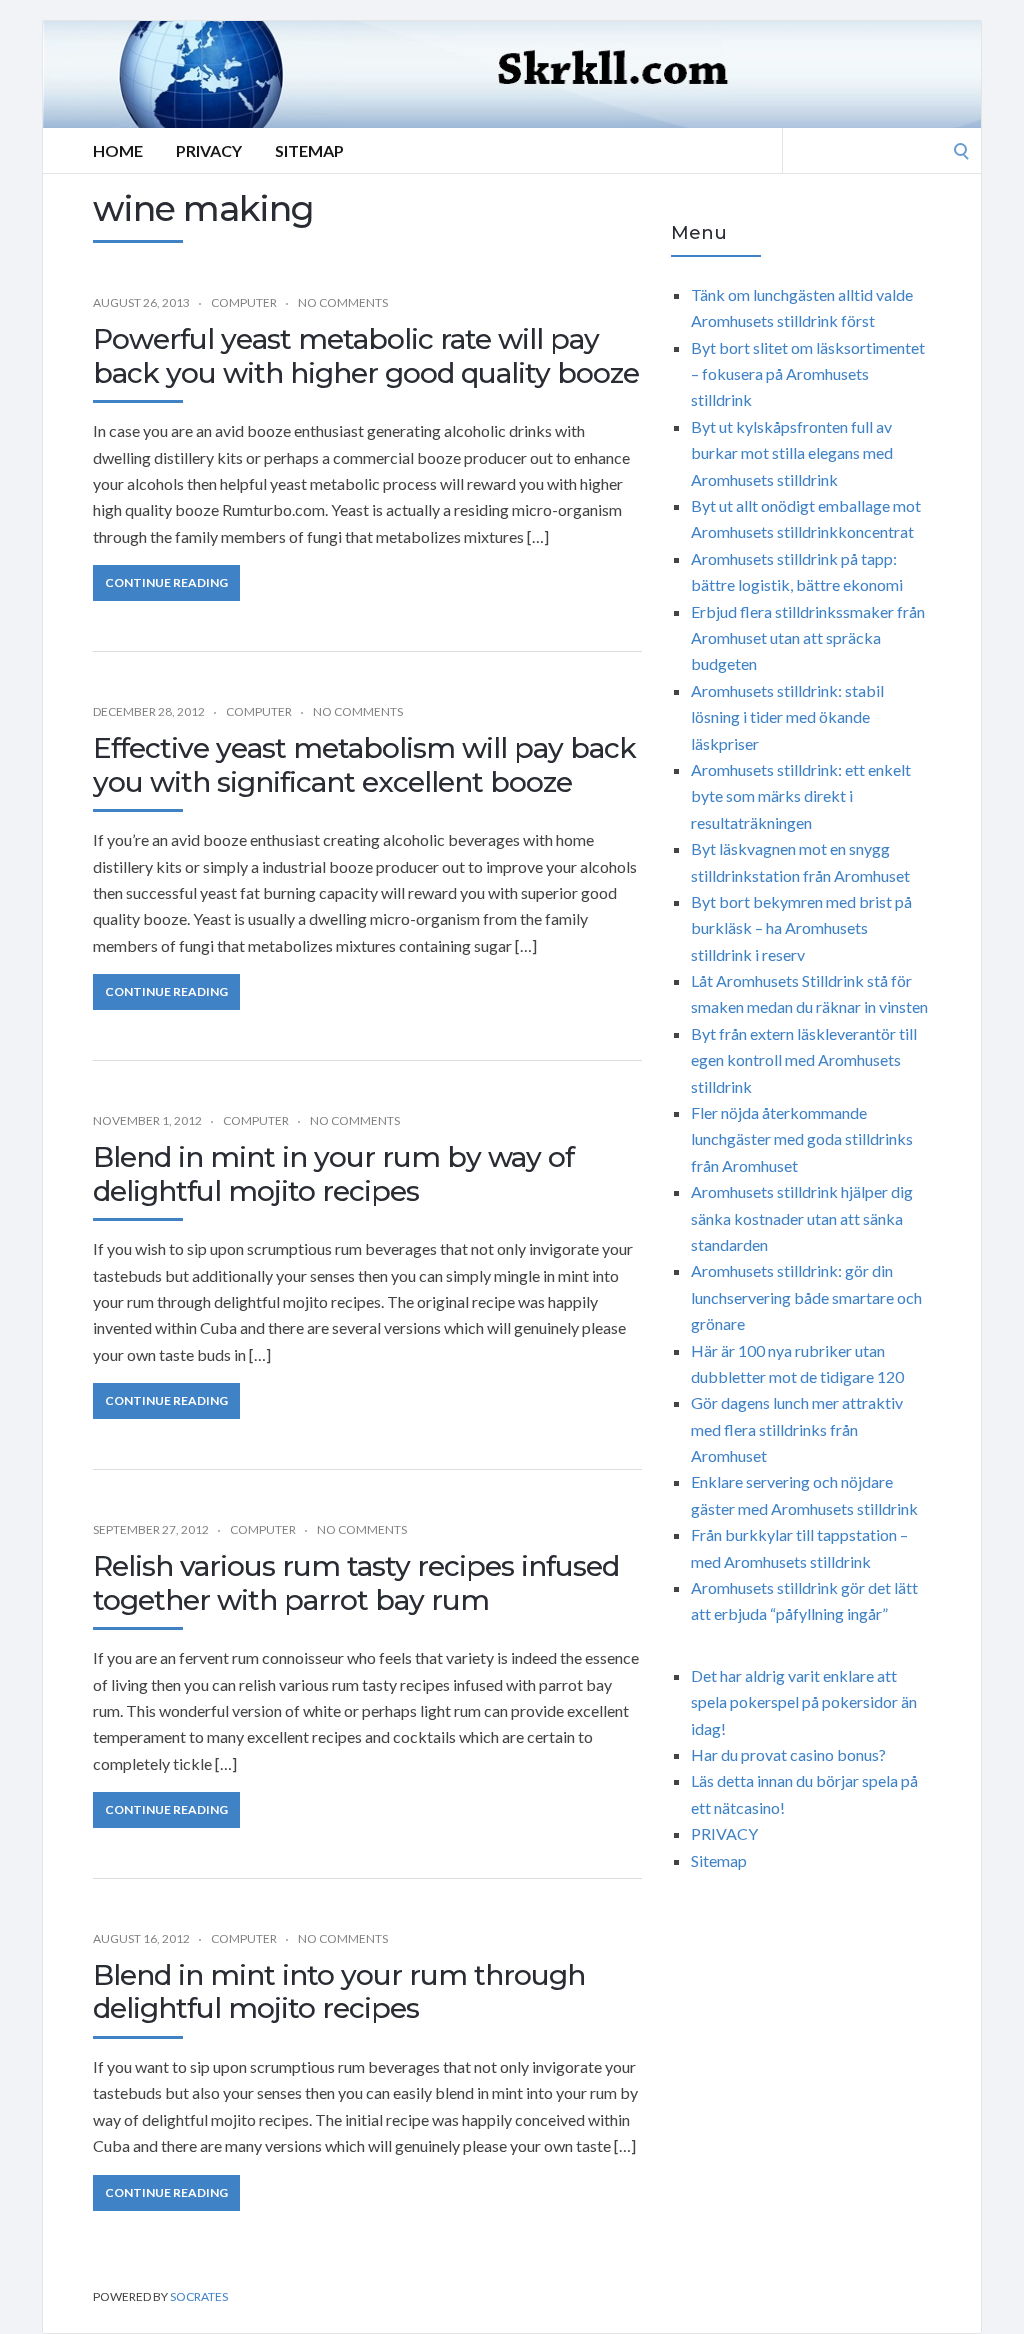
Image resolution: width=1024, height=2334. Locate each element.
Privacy (209, 150)
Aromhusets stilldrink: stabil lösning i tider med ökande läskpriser (787, 717)
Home (118, 150)
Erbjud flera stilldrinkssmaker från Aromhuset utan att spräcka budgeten (808, 638)
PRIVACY (724, 1833)
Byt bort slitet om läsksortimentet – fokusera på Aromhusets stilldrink (808, 374)
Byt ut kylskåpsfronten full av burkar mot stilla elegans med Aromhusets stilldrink (792, 453)
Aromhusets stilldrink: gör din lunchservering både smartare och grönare (806, 1297)
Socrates (199, 2296)
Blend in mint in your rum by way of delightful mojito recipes (333, 1174)
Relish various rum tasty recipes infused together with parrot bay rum (356, 1583)
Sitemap (309, 150)
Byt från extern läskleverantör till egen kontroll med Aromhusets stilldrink (804, 1060)
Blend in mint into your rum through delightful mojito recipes (339, 1992)
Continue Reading (166, 582)
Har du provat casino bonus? (788, 1754)
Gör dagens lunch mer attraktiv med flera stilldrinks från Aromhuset (797, 1429)
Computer (244, 302)
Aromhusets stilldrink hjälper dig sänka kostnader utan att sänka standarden (802, 1218)
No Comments (343, 302)
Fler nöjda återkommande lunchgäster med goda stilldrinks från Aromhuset (802, 1139)
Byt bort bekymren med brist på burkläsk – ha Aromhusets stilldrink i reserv (801, 928)
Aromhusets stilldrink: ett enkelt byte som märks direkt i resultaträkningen (801, 796)
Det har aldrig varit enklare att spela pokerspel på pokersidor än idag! (804, 1702)
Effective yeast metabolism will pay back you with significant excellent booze (364, 765)
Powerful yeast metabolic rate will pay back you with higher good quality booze (366, 356)
